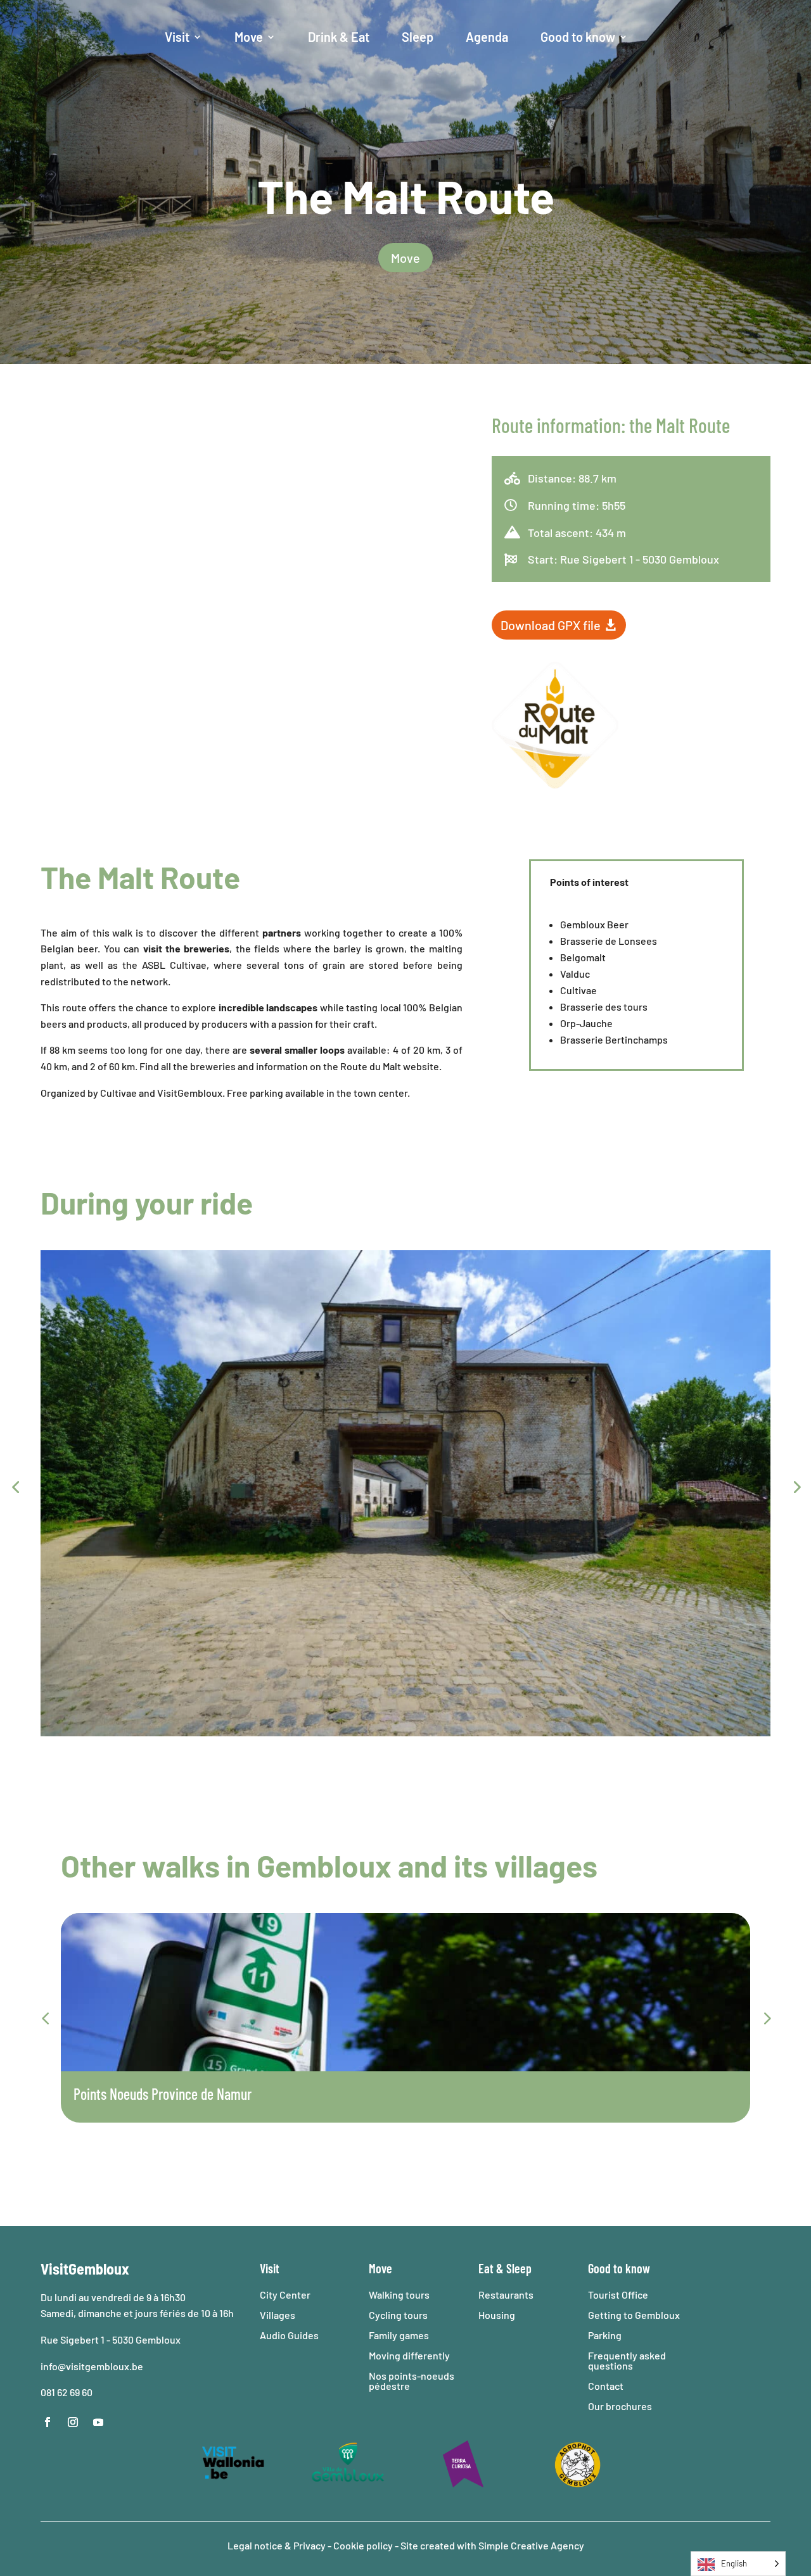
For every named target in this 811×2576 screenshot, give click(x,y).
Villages (278, 2315)
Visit (177, 37)
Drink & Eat (339, 37)
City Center (285, 2295)
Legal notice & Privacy (278, 2545)
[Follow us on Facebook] (48, 2422)
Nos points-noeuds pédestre (412, 2381)
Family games (399, 2335)
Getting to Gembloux (634, 2315)
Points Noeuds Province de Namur (163, 2094)
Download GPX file (551, 625)
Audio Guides (289, 2335)
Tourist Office (618, 2295)
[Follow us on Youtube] (98, 2422)
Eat (486, 2268)
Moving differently (409, 2355)
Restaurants (506, 2295)
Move (249, 37)
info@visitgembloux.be (93, 2366)
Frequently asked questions (627, 2360)
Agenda (487, 37)
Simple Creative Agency (531, 2545)
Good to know (578, 37)
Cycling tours (398, 2315)
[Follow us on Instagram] (73, 2422)
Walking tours (399, 2295)
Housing (497, 2315)
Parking (605, 2335)
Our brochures (620, 2406)
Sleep (418, 37)
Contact (606, 2386)
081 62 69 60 (67, 2392)
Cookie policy (363, 2545)
